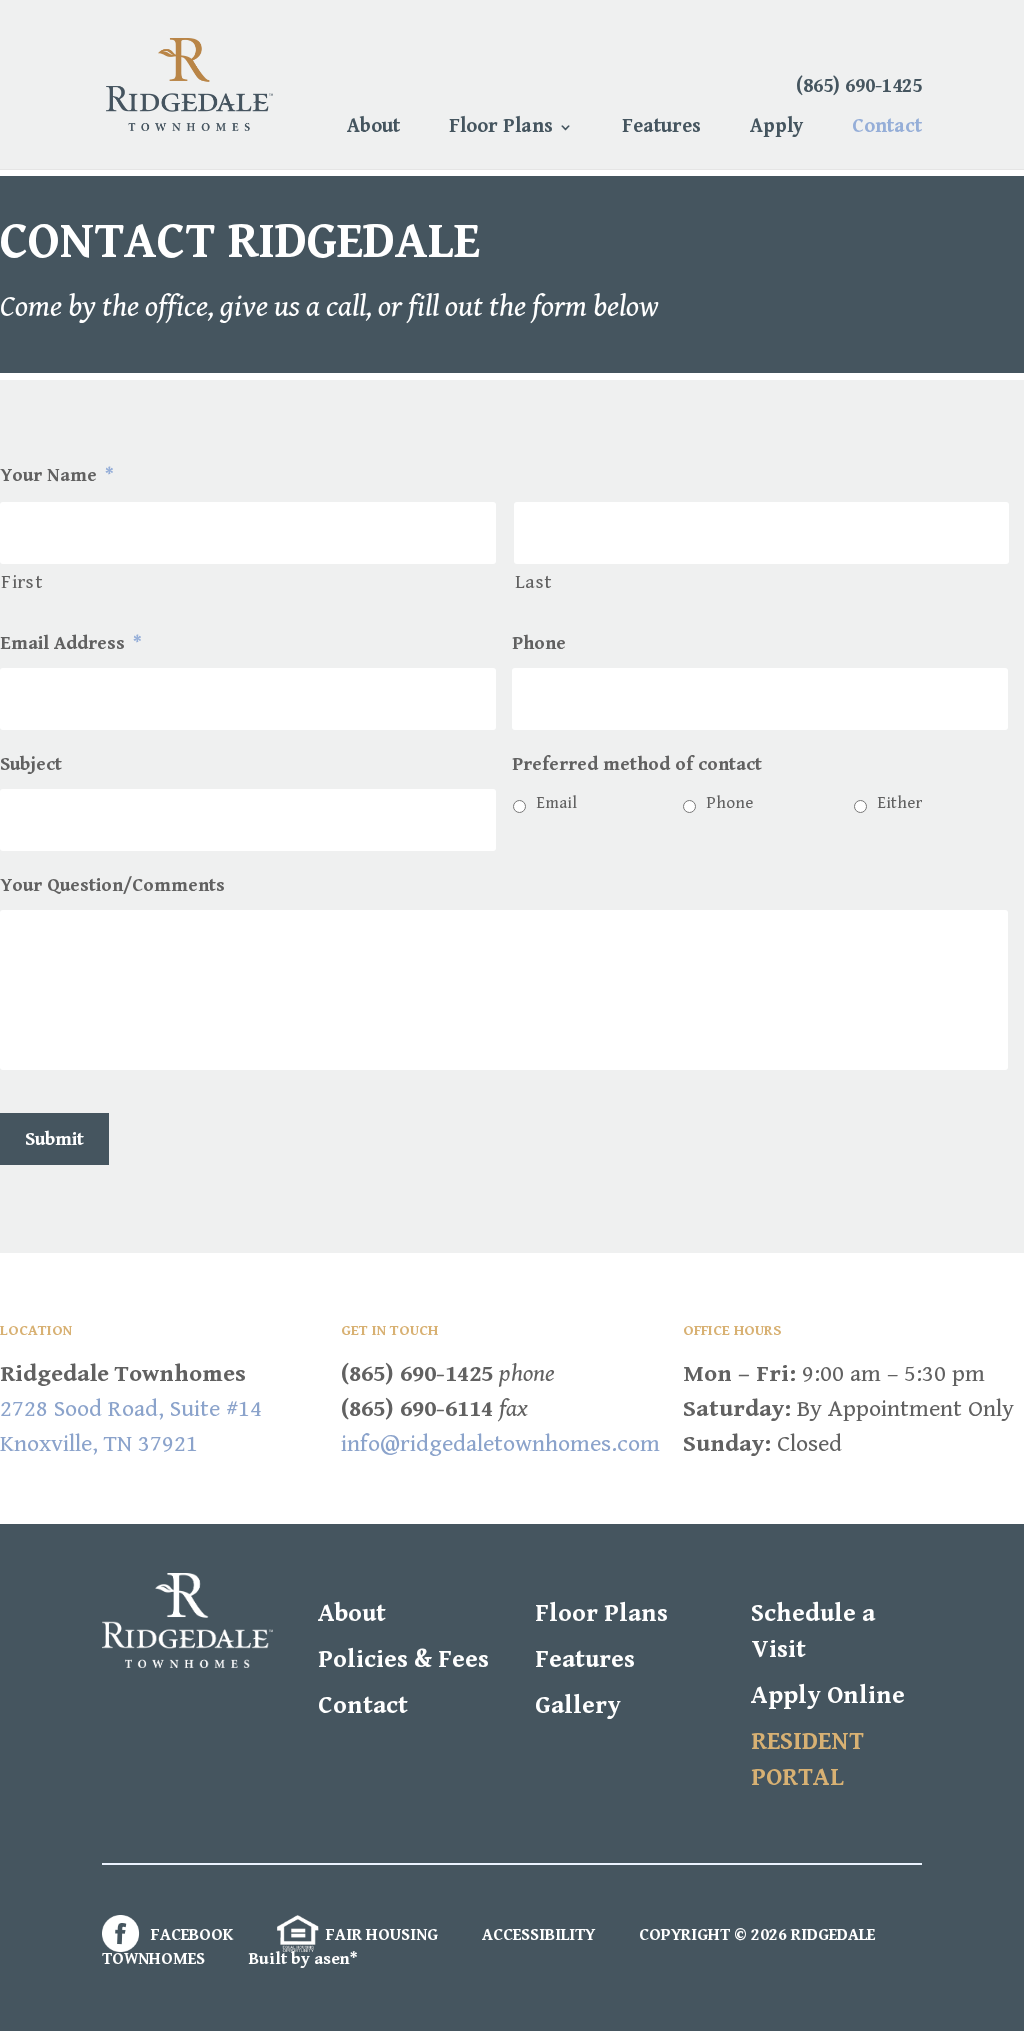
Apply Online (828, 1695)
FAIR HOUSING (380, 1935)
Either (899, 803)
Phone (539, 643)
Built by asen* (303, 1959)
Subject (31, 764)
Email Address (70, 643)
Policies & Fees (403, 1659)
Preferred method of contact (637, 764)
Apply (776, 129)
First (21, 582)
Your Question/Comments (112, 885)
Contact (887, 129)
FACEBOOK (190, 1935)
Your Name (56, 475)
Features (661, 129)
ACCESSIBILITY (538, 1935)
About (373, 129)
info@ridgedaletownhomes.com (500, 1444)
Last (534, 582)
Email (556, 803)
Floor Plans (501, 129)
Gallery (578, 1705)
